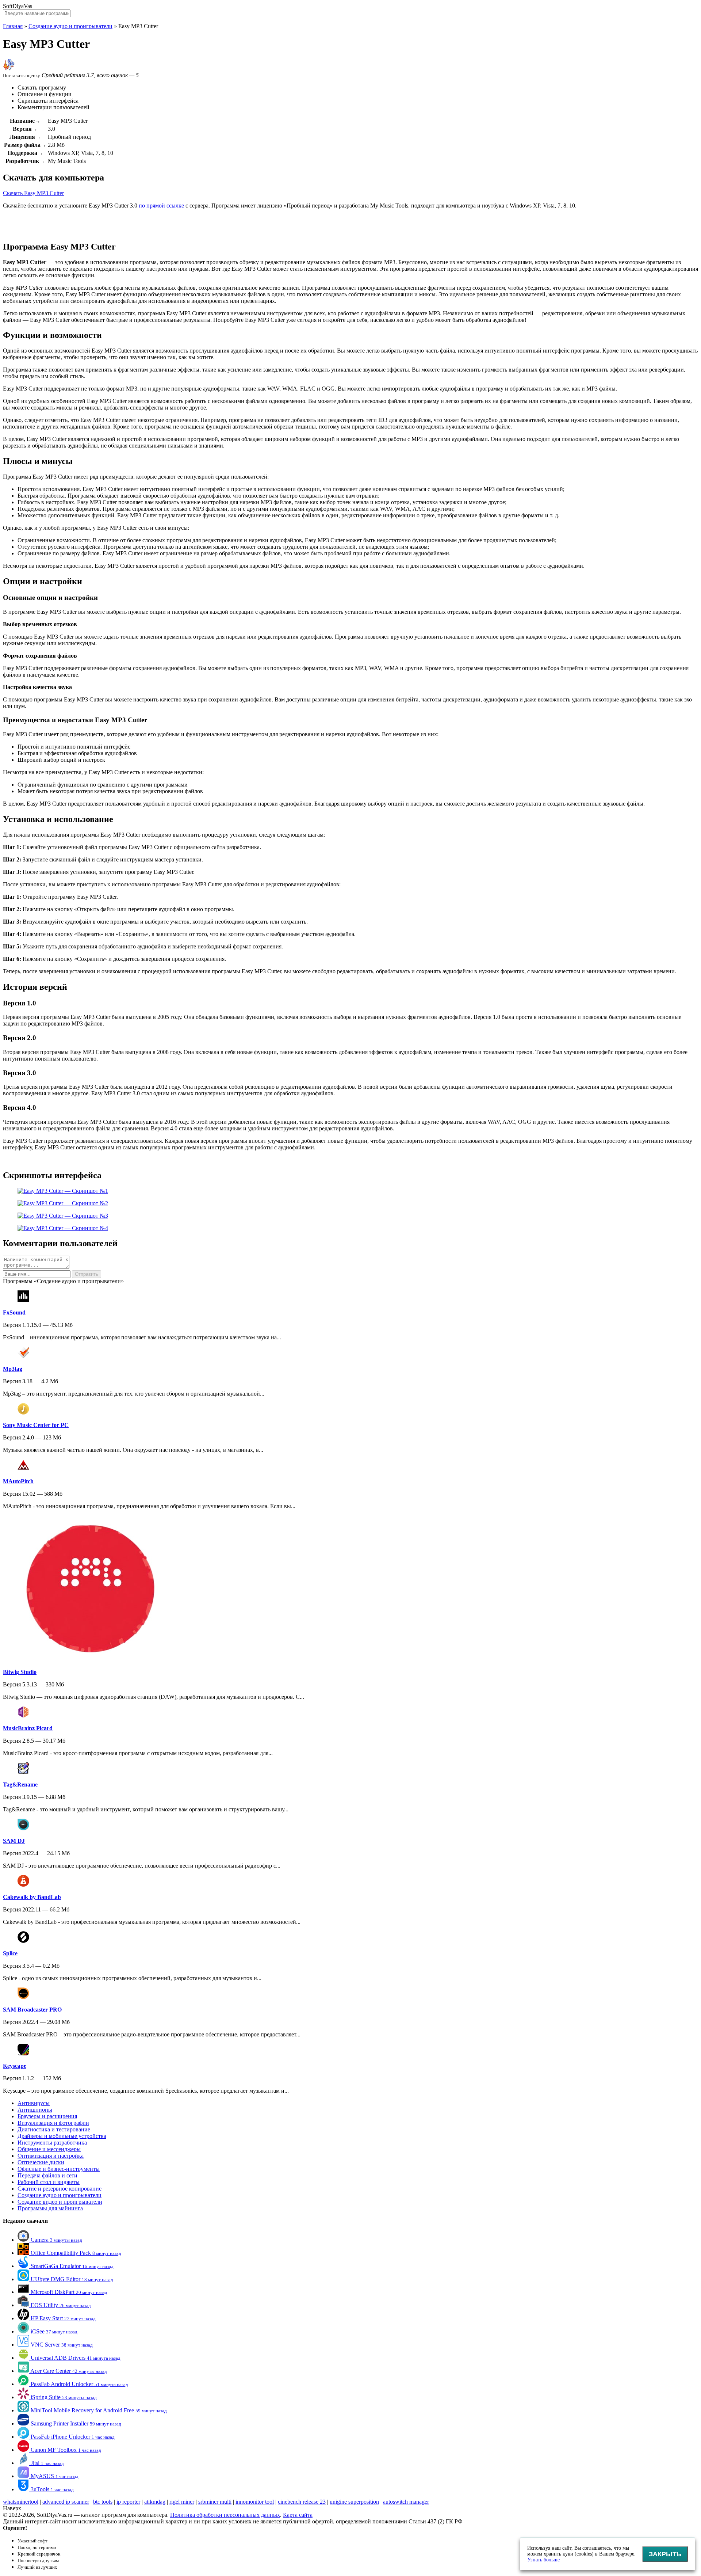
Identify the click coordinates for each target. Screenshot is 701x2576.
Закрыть (665, 2554)
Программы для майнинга (50, 2208)
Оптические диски (41, 2162)
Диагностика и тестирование (54, 2129)
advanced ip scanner (66, 2502)
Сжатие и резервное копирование (60, 2189)
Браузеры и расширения (47, 2116)
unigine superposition (354, 2502)
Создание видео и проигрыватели (60, 2202)
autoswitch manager (406, 2502)
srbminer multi (215, 2502)
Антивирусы (34, 2103)
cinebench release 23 (302, 2502)
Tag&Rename (20, 1784)
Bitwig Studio (20, 1672)
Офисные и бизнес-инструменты (59, 2169)
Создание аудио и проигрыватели (70, 26)
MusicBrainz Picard (28, 1728)
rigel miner (182, 2502)
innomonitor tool (255, 2502)
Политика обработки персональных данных (225, 2515)
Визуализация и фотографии (53, 2123)
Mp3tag (13, 1369)
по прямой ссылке (161, 206)
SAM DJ (14, 1841)
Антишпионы (35, 2110)
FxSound (14, 1312)
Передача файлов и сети (47, 2175)
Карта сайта (298, 2515)
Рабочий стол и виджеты (49, 2182)
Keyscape (15, 2066)
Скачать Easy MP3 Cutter (33, 193)
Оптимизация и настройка (51, 2156)
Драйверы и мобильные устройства (62, 2136)
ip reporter (128, 2502)
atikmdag (155, 2502)
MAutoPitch (18, 1481)
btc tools (103, 2502)
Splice (10, 1953)
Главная (13, 26)
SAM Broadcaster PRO (32, 2010)
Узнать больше (543, 2560)
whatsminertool (21, 2502)
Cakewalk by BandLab (32, 1897)
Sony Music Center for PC (36, 1425)
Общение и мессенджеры (49, 2149)
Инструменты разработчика (52, 2143)
